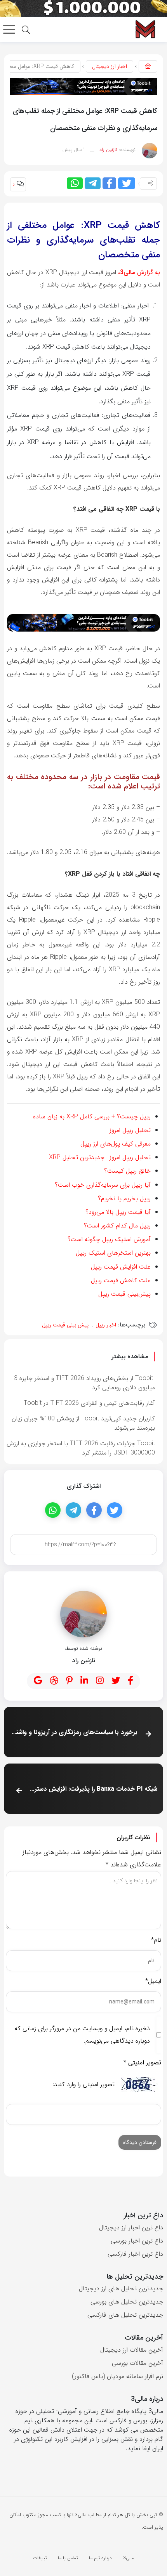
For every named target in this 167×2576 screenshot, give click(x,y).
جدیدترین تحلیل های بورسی (127, 2302)
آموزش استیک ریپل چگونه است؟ (109, 1239)
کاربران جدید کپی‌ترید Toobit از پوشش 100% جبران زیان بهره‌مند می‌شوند (83, 1423)
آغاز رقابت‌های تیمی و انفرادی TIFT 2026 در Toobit (89, 1403)
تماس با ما (68, 2558)
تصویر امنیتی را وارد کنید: (83, 2085)
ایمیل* (153, 1981)
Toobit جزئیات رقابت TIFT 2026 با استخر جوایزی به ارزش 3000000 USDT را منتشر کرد (81, 1448)
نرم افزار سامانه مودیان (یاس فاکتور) (117, 2376)
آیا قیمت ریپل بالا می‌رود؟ (118, 1212)
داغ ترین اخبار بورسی (137, 2241)
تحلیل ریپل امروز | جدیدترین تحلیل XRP (100, 1157)
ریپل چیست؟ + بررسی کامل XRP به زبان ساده (92, 1117)
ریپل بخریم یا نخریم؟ (124, 1199)
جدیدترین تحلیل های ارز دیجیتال (121, 2289)
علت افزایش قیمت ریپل (121, 1267)
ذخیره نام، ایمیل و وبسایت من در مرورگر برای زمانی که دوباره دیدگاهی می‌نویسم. (82, 2035)
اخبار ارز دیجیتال (110, 66)
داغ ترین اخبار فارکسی (135, 2254)
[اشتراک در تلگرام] (93, 183)
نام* (156, 1940)
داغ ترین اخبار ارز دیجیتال (131, 2228)
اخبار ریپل (106, 1325)
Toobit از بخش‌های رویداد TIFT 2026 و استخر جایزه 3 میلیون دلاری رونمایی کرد (84, 1383)
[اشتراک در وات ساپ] (75, 183)
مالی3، (126, 272)
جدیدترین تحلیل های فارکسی (125, 2315)
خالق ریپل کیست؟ (127, 1171)
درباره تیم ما (100, 2558)
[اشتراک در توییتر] (127, 183)
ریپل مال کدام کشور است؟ (117, 1226)
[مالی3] (145, 29)
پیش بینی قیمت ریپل (65, 1325)
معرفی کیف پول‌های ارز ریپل (116, 1144)
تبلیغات (40, 2558)
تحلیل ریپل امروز (130, 1130)
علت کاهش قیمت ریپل (121, 1280)
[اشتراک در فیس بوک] (109, 183)
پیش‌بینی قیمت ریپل (124, 1294)
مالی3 (129, 2558)
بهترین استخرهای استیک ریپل (113, 1253)
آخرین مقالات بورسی (137, 2363)
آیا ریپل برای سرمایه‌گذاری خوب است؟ (103, 1185)
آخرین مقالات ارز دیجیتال (132, 2350)
